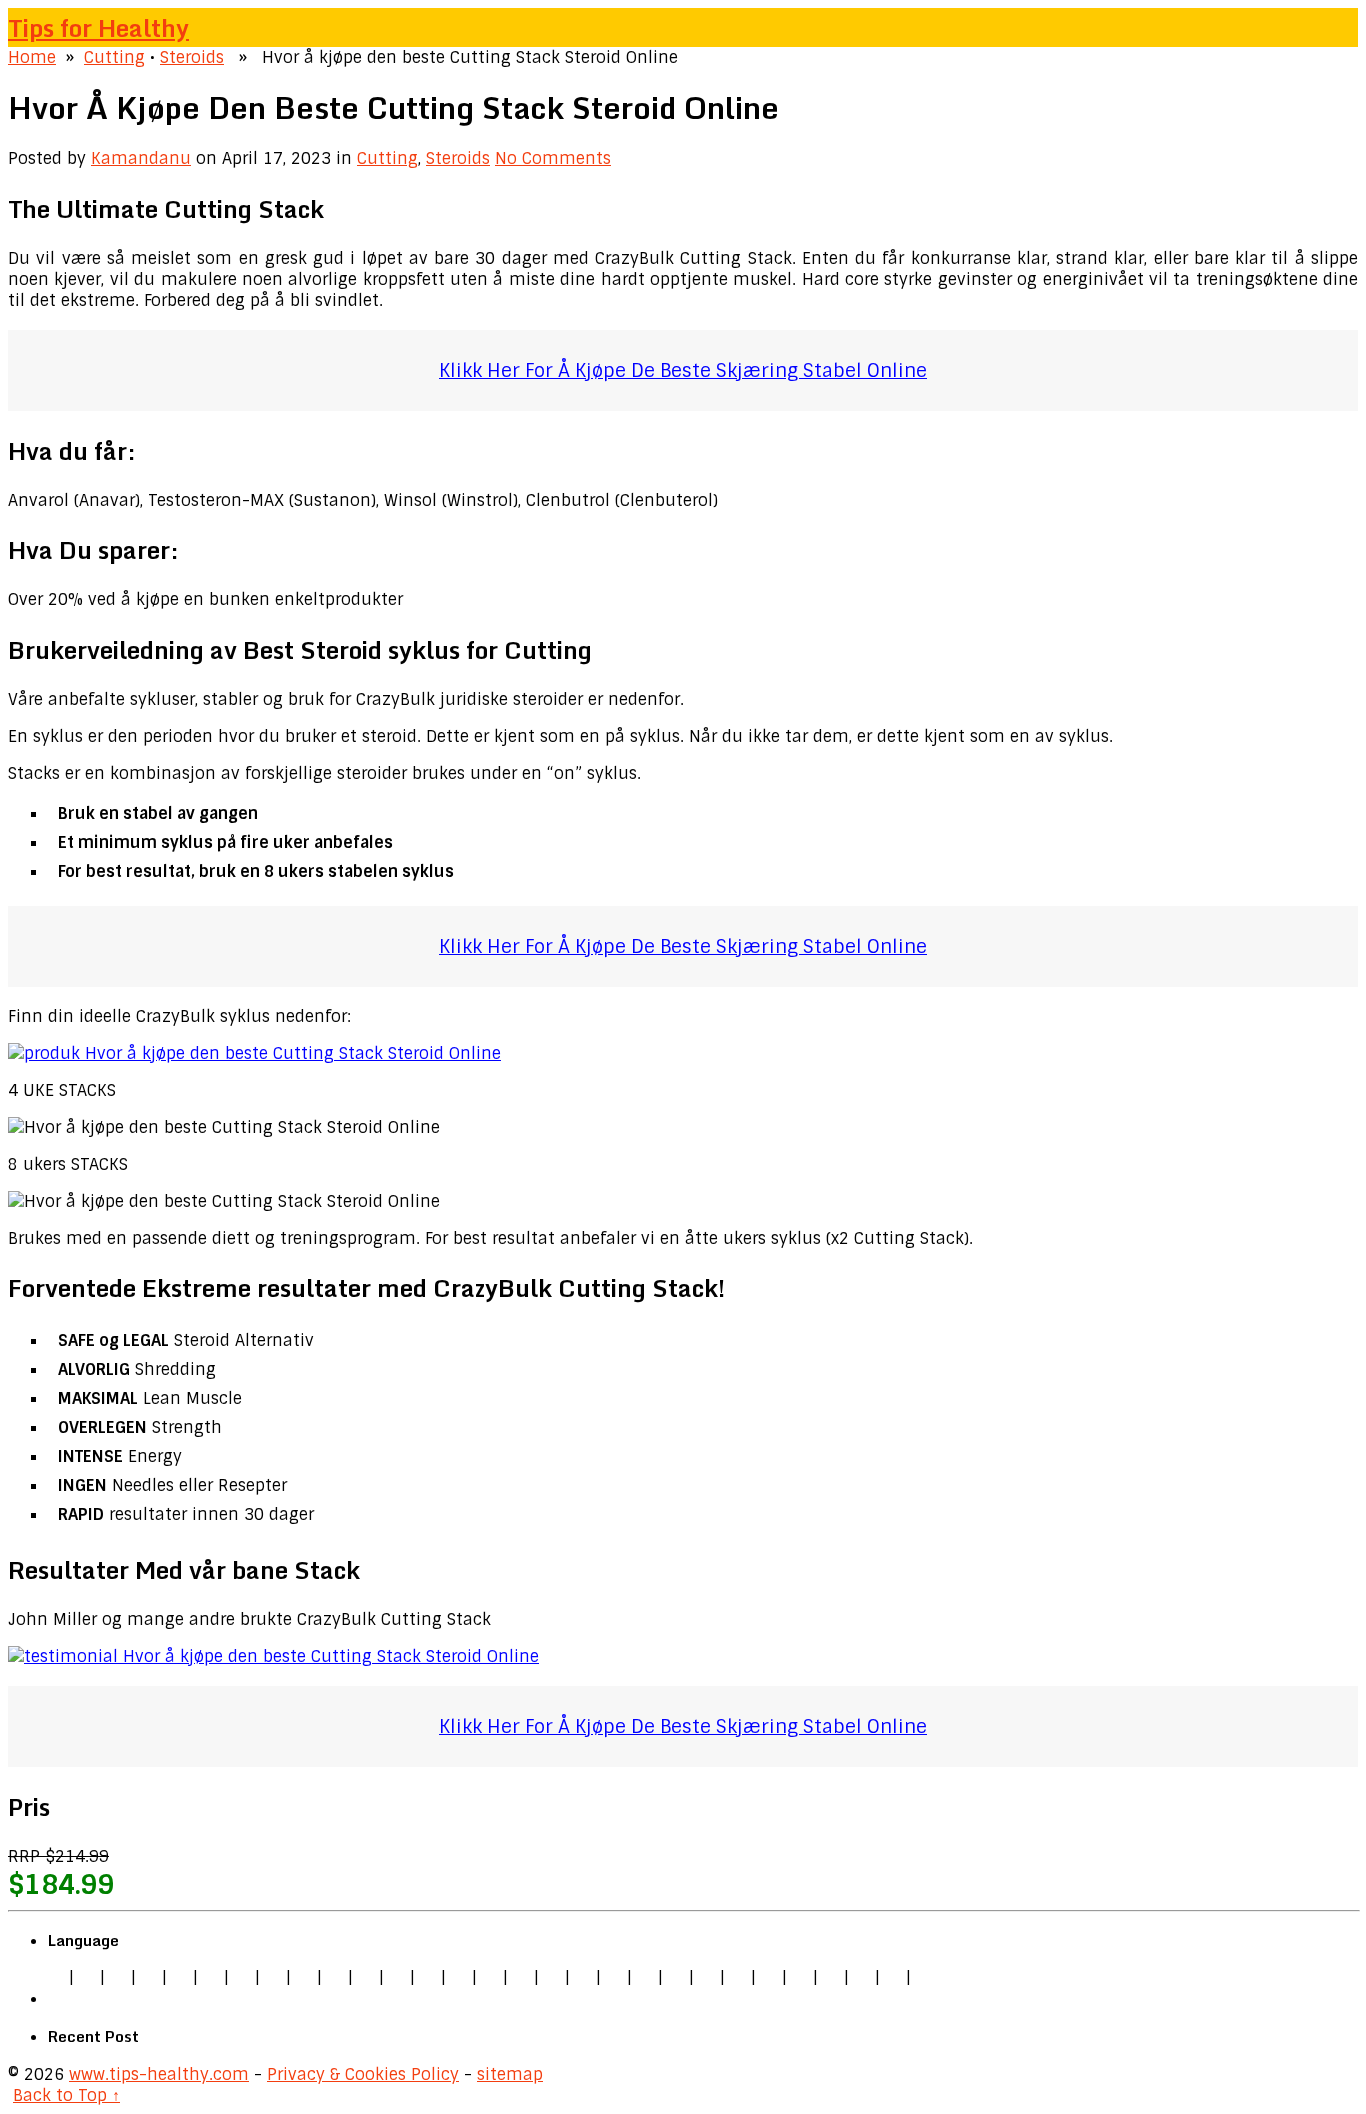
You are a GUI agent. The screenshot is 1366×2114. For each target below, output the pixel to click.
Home (32, 57)
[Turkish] (397, 1977)
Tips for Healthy (98, 27)
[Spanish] (149, 1977)
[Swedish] (769, 1977)
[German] (87, 1977)
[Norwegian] (645, 1977)
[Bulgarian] (459, 1977)
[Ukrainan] (831, 1977)
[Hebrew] (428, 1977)
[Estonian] (521, 1977)
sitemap (510, 2074)
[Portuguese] (676, 1977)
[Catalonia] (893, 1977)
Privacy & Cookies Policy (363, 2074)
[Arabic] (862, 1977)
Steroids (192, 57)
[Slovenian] (738, 1977)
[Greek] (800, 1977)
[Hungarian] (614, 1977)
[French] (552, 1977)
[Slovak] (335, 1977)
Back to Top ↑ (66, 2095)
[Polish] (273, 1977)
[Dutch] (242, 1977)
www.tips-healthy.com (159, 2074)
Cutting (114, 57)
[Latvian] (583, 1977)
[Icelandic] (924, 1977)
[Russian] (707, 1977)
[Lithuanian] (211, 1977)
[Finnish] (366, 1977)
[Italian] (180, 1977)
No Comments (553, 158)
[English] (56, 1977)
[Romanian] (304, 1977)
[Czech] (118, 1977)
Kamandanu (141, 158)
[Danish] (490, 1977)
